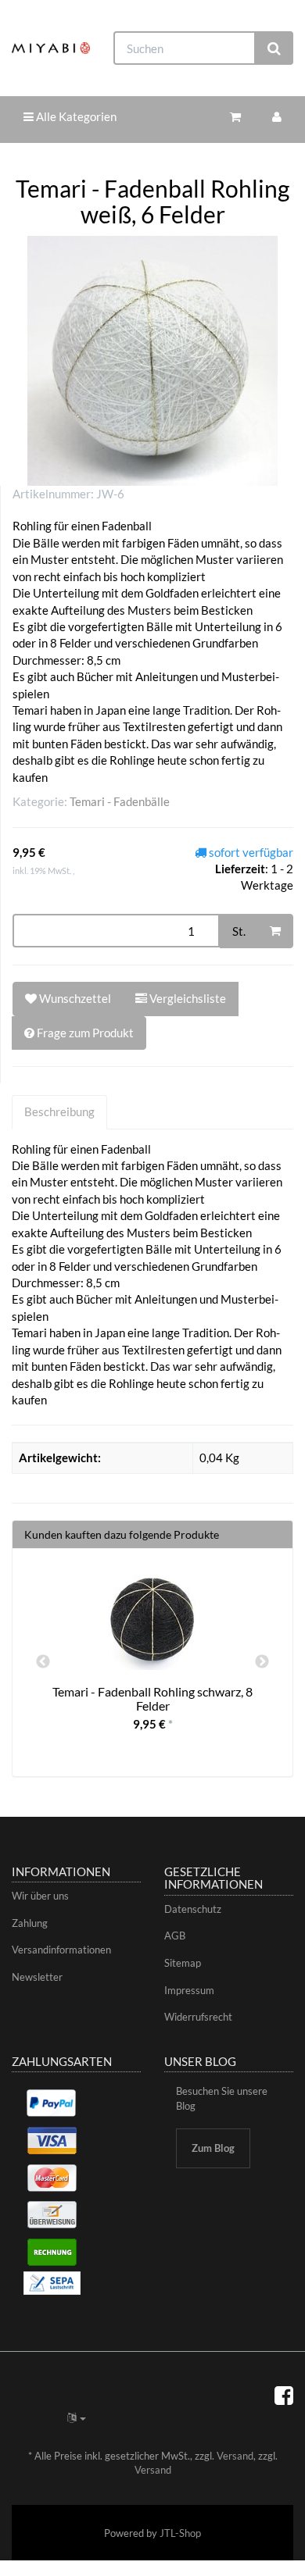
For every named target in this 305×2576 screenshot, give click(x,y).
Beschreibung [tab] (59, 1111)
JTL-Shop (180, 2533)
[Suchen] (274, 48)
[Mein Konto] (277, 117)
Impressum (189, 1990)
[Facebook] (284, 2395)
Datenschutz (193, 1909)
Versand (235, 2456)
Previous (43, 1662)
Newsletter (37, 1977)
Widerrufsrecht (198, 2017)
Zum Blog (213, 2148)
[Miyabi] (51, 48)
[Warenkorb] (235, 117)
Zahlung (30, 1923)
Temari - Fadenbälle (120, 801)
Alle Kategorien (75, 116)
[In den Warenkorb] (275, 931)
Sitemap (183, 1963)
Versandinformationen (61, 1950)
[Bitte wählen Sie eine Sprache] (77, 2417)
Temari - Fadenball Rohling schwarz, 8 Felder (152, 1698)
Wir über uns (40, 1896)
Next (262, 1662)
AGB (175, 1936)
